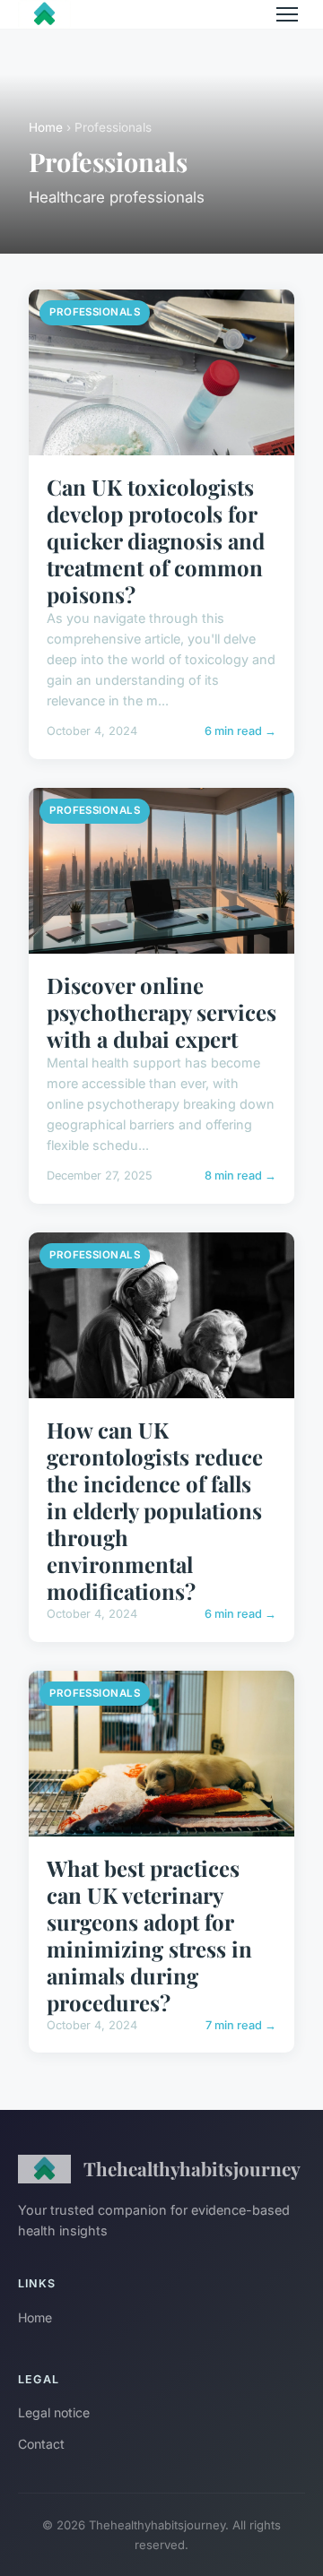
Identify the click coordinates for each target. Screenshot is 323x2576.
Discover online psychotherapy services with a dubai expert (161, 1012)
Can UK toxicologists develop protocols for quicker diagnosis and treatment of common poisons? (156, 540)
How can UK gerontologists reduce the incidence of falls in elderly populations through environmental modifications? (155, 1510)
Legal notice (54, 2412)
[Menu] (287, 14)
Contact (41, 2444)
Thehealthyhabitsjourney (192, 2168)
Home (46, 127)
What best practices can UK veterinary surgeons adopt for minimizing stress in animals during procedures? (149, 1935)
